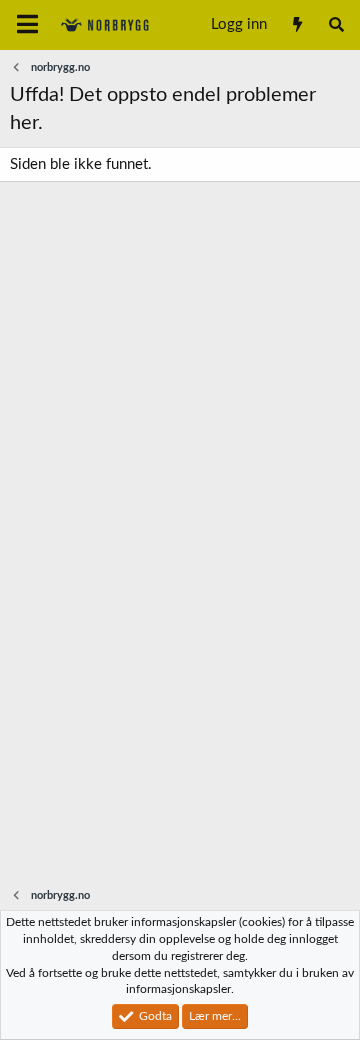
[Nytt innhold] (296, 25)
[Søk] (336, 25)
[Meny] (27, 25)
